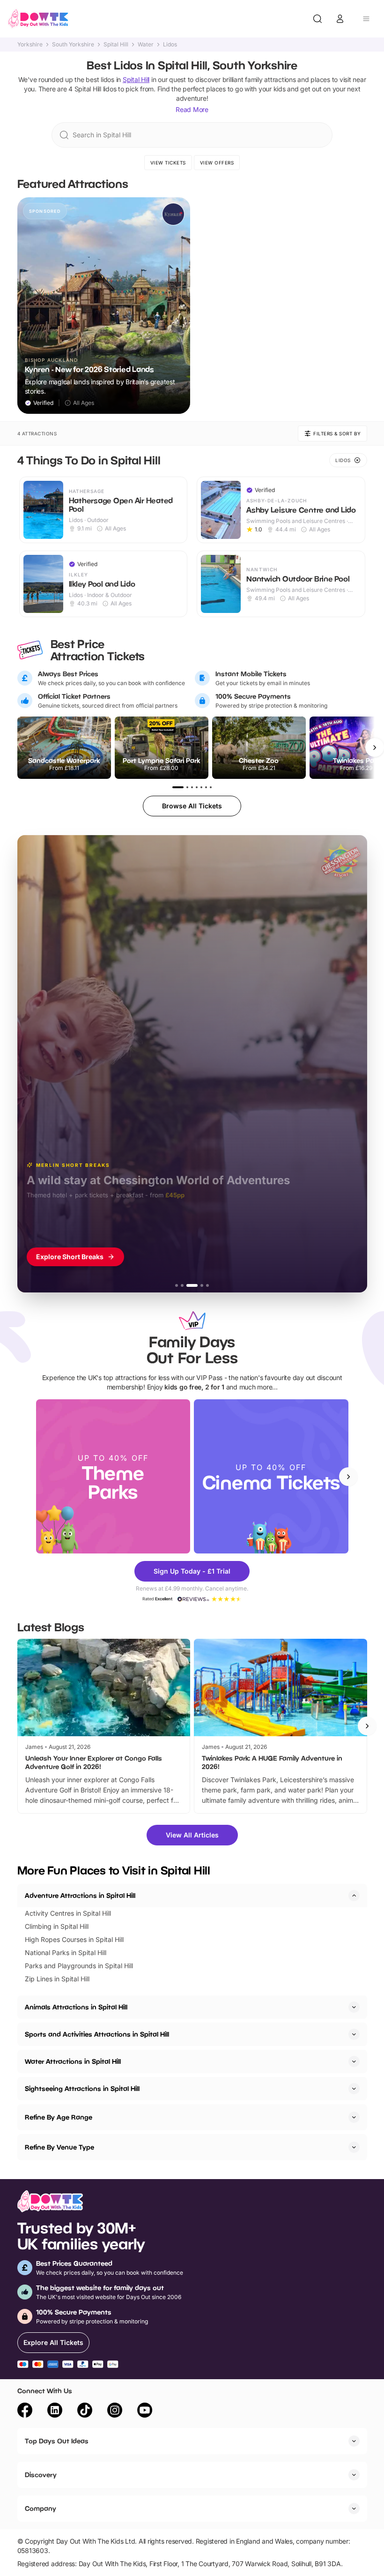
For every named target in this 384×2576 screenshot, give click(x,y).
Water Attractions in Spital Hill (73, 2061)
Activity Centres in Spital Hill (68, 1913)
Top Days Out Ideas (57, 2441)
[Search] (318, 19)
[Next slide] (348, 1477)
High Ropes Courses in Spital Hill (74, 1939)
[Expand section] (354, 2007)
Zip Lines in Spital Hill (57, 1979)
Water (146, 45)
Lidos (170, 45)
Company (41, 2508)
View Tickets (168, 163)
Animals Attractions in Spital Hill (76, 2007)
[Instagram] (115, 2412)
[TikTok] (85, 2412)
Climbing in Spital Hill (57, 1926)
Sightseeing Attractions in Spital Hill (82, 2088)
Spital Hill (116, 45)
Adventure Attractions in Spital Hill (80, 1895)
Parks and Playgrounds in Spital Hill (79, 1966)
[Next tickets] (375, 747)
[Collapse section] (354, 1896)
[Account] (340, 19)
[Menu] (366, 19)
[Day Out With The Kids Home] (38, 19)
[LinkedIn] (55, 2412)
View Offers (217, 163)
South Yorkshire (73, 45)
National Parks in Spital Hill (66, 1953)
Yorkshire (30, 45)
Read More (192, 109)
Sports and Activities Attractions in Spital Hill (97, 2034)
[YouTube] (145, 2412)
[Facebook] (25, 2412)
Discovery (41, 2475)
